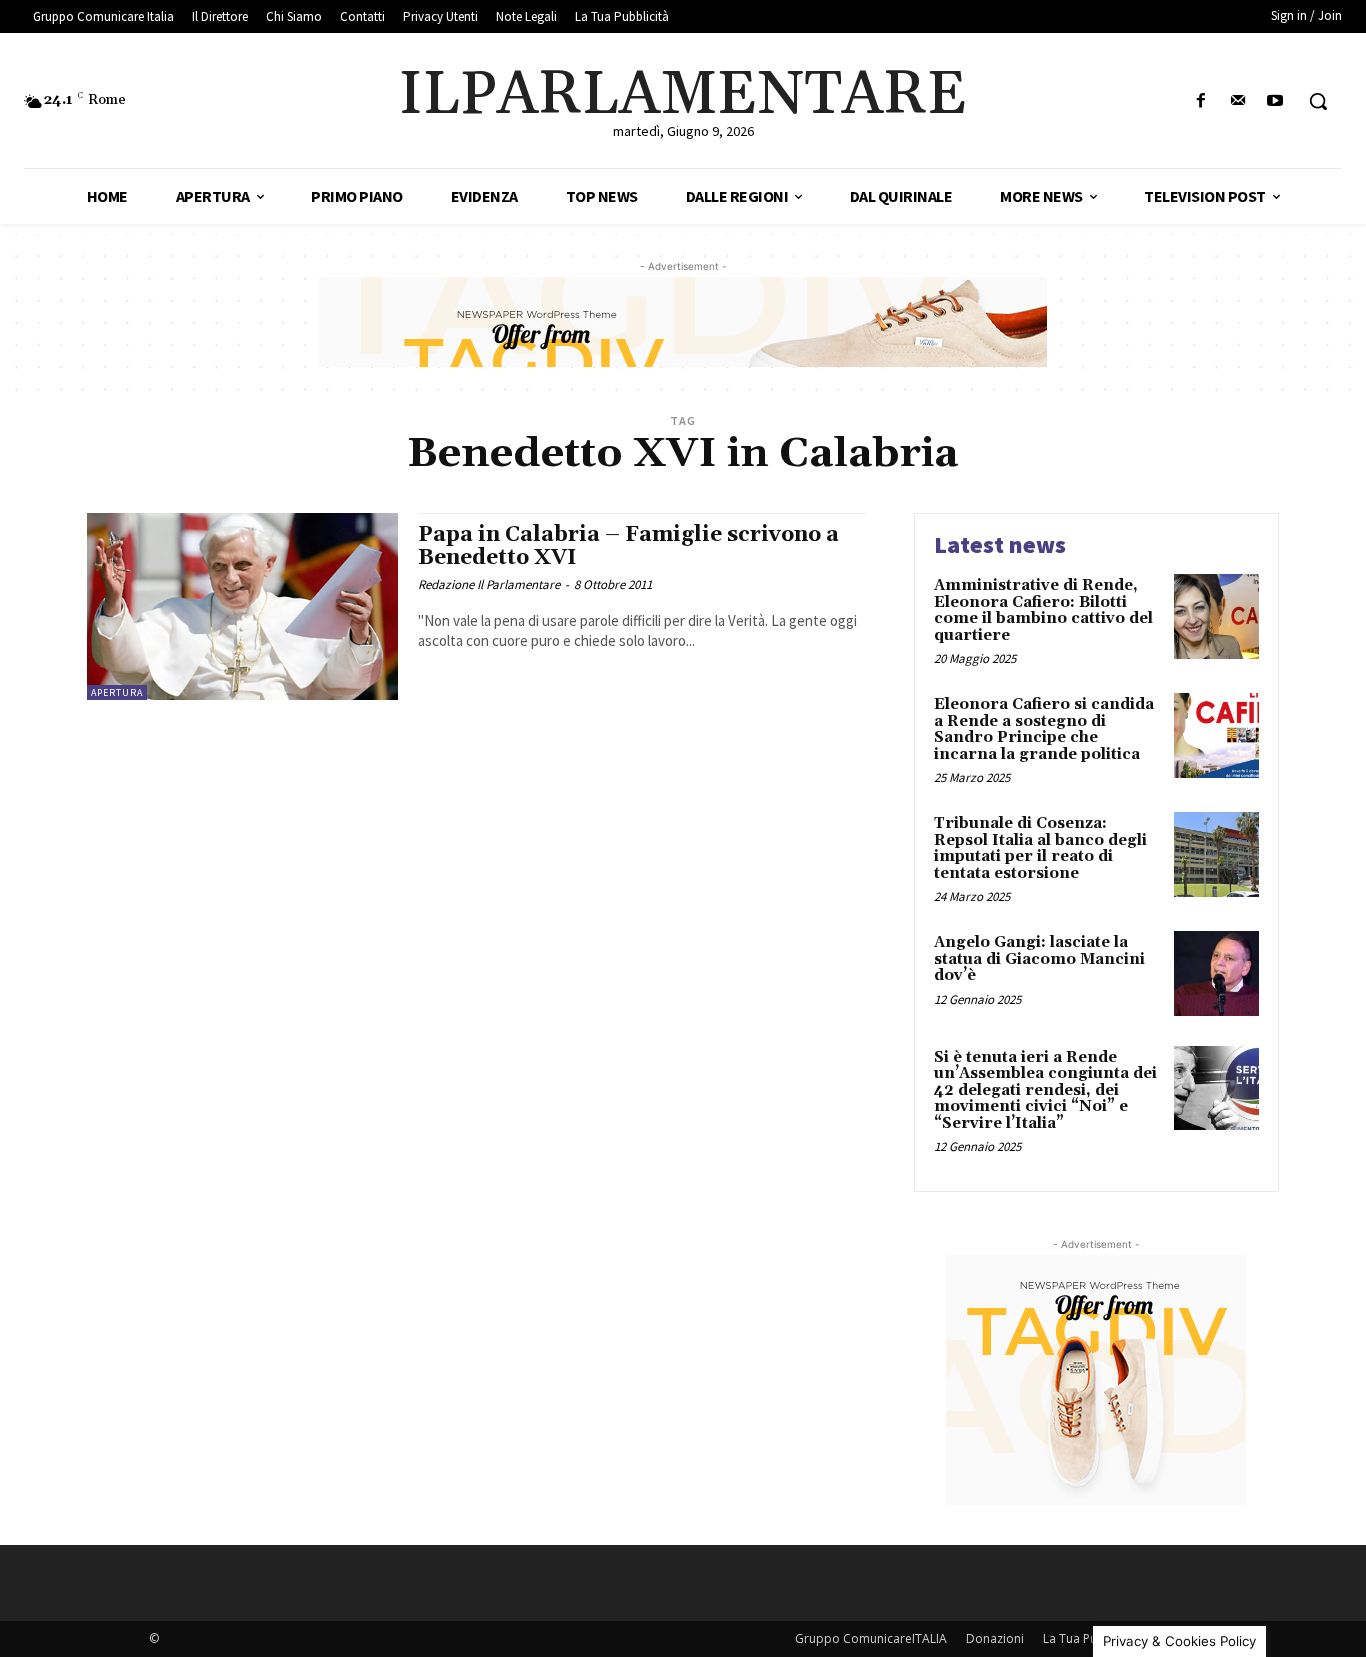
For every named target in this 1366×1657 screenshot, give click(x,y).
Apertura (117, 692)
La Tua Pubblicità (1091, 1638)
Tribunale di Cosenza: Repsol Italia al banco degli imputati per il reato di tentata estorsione (1040, 848)
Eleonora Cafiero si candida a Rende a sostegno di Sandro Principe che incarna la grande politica (1044, 729)
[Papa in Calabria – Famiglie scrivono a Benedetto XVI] (242, 606)
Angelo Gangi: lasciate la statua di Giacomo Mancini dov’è (1039, 959)
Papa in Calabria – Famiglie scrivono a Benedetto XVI (628, 546)
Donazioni (995, 1638)
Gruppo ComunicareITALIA (871, 1638)
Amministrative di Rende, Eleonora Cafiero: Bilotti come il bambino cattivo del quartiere (1043, 610)
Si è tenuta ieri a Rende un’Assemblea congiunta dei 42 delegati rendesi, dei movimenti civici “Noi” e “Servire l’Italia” (1045, 1090)
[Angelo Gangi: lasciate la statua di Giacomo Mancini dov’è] (1216, 973)
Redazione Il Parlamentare (489, 584)
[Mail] (1238, 101)
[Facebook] (1200, 101)
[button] (1318, 101)
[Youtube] (1275, 101)
